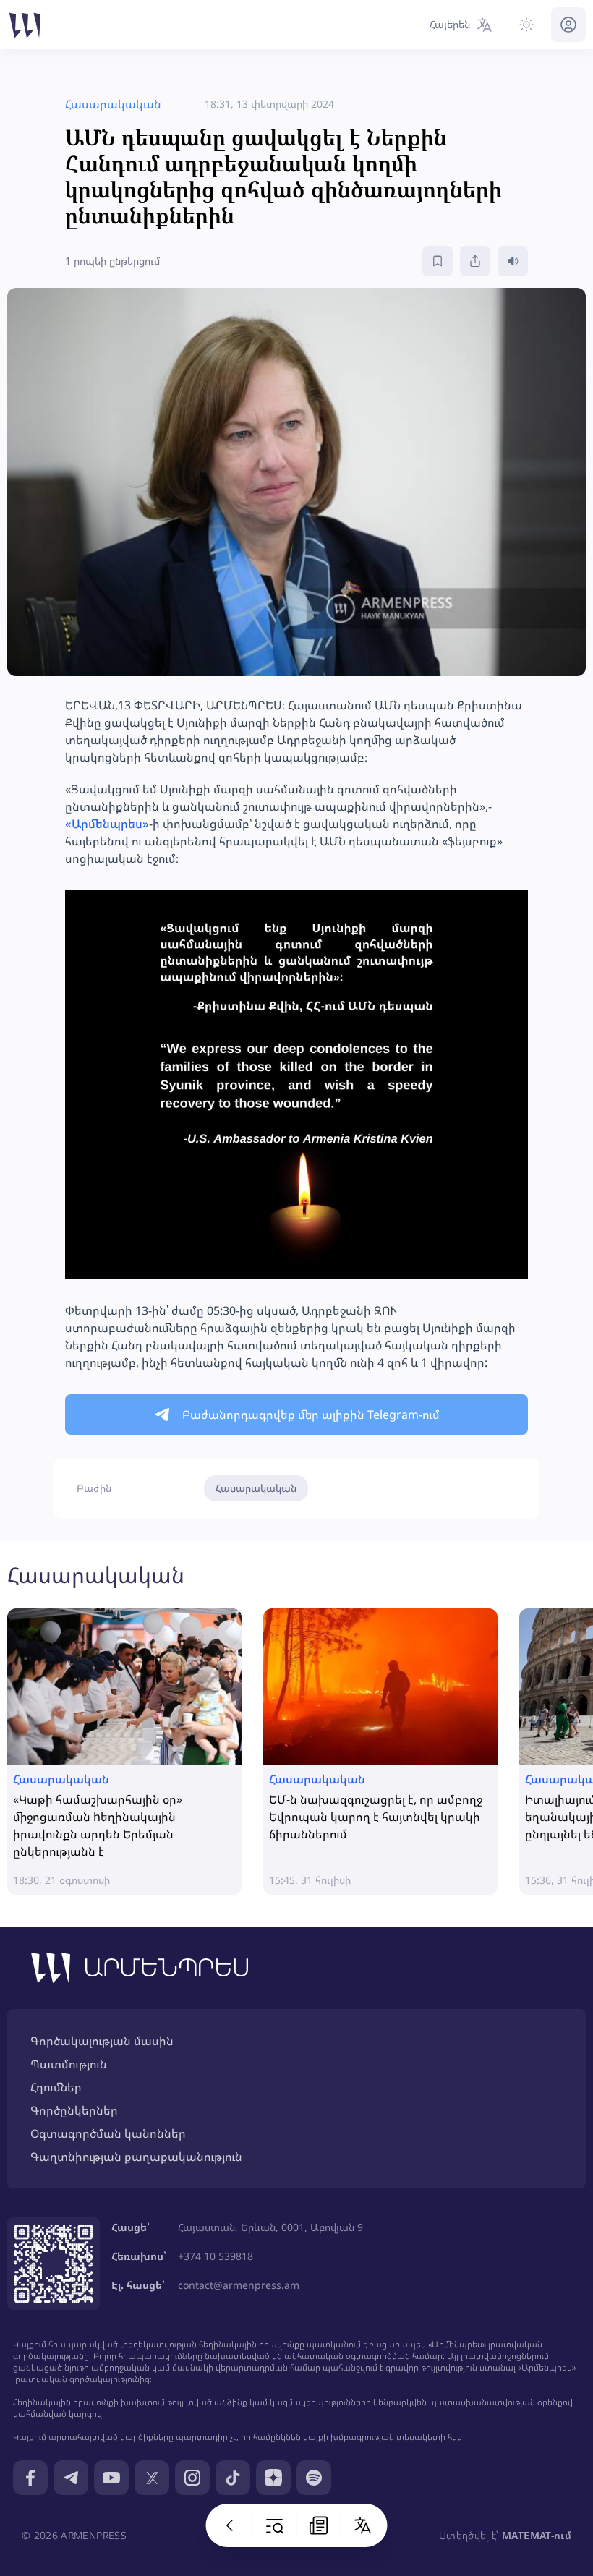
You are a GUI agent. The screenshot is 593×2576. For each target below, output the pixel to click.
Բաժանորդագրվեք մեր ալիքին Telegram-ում (311, 1415)
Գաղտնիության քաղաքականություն (136, 2157)
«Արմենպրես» (107, 824)
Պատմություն (69, 2064)
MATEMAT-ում (537, 2535)
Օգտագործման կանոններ (108, 2133)
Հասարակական (256, 1488)
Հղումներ (56, 2087)
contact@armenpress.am (239, 2285)
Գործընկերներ (74, 2110)
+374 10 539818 (216, 2256)
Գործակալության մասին (102, 2041)
